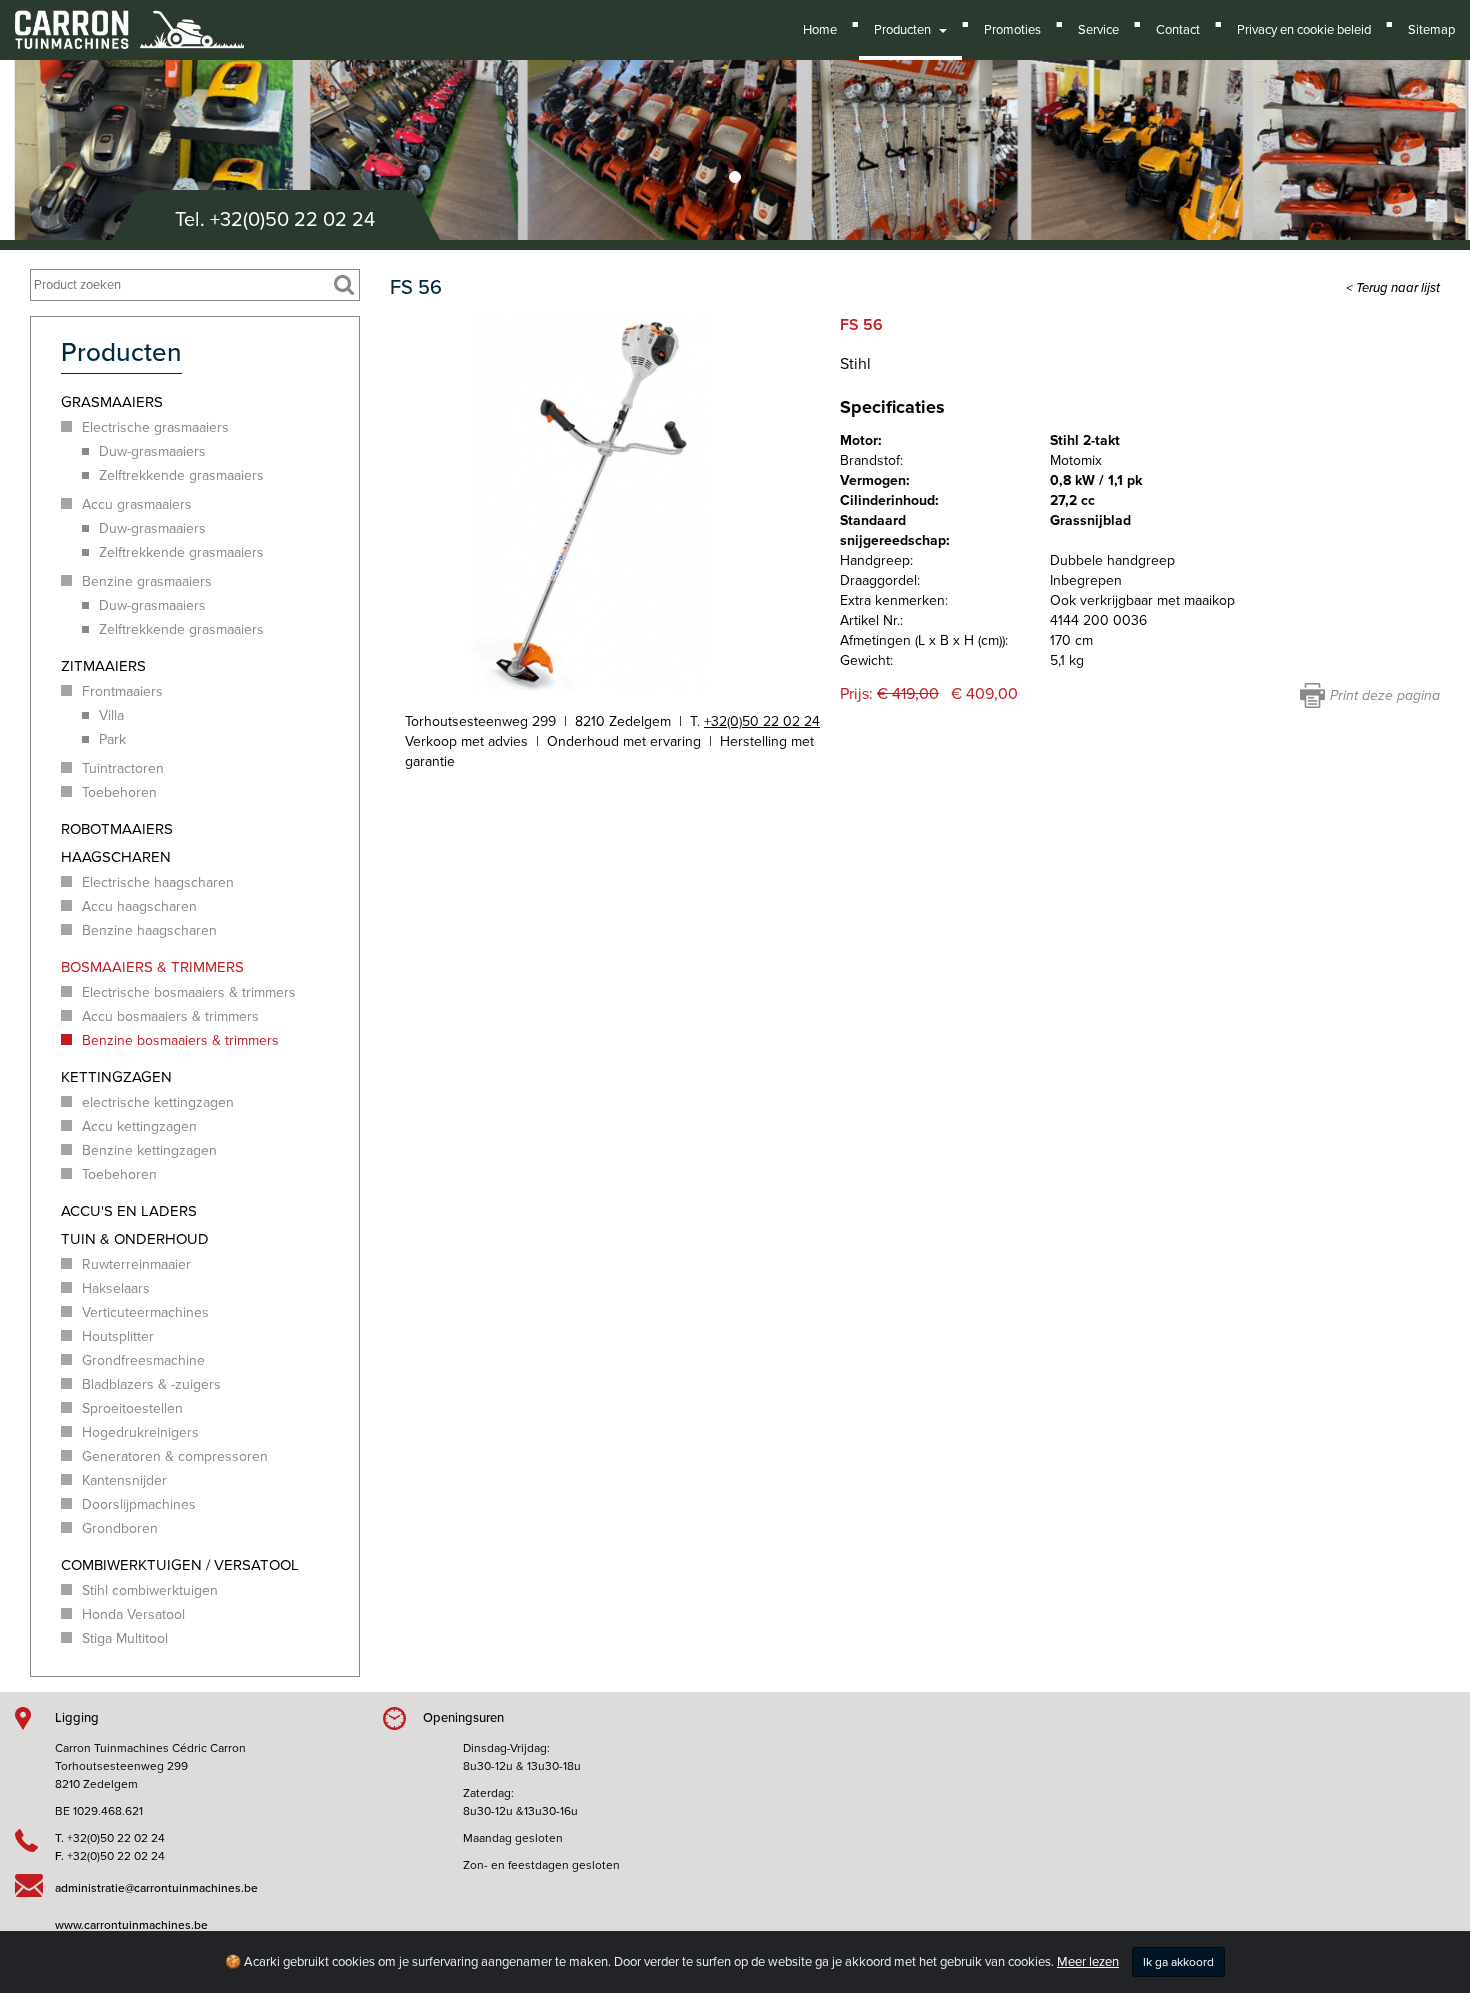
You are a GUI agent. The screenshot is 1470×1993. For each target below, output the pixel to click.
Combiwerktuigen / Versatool (180, 1565)
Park (112, 739)
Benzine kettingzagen (149, 1150)
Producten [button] (905, 30)
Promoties (1012, 30)
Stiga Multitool (125, 1638)
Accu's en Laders (129, 1211)
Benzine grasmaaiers (147, 581)
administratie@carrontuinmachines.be (156, 1888)
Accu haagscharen (139, 906)
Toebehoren (119, 792)
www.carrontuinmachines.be (131, 1925)
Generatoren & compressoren (175, 1456)
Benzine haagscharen (149, 930)
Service (1098, 30)
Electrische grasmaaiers (155, 427)
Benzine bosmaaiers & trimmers (180, 1040)
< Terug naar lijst (1393, 288)
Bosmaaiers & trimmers (152, 967)
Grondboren (120, 1528)
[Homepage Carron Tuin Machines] (129, 20)
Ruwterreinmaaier (136, 1264)
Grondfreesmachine (143, 1360)
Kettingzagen (116, 1077)
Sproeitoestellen (132, 1408)
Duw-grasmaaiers (152, 451)
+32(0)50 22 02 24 (292, 220)
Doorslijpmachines (139, 1504)
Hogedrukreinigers (140, 1432)
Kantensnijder (124, 1480)
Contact (1178, 30)
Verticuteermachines (145, 1312)
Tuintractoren (123, 768)
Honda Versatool (133, 1614)
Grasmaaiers (112, 402)
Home (820, 30)
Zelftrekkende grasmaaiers (181, 475)
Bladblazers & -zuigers (151, 1384)
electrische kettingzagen (158, 1102)
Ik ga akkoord (1178, 1962)
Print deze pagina (1385, 695)
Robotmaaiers (117, 829)
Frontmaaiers (122, 691)
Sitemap (1431, 30)
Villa (111, 715)
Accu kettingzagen (139, 1126)
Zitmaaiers (103, 666)
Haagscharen (116, 857)
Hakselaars (116, 1288)
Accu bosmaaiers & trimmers (170, 1016)
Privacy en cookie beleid (1304, 30)
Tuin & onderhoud (135, 1239)
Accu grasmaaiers (137, 504)
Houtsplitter (118, 1336)
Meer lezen (1088, 1962)
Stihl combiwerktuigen (150, 1590)
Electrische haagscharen (158, 882)
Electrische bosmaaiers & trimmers (189, 992)
